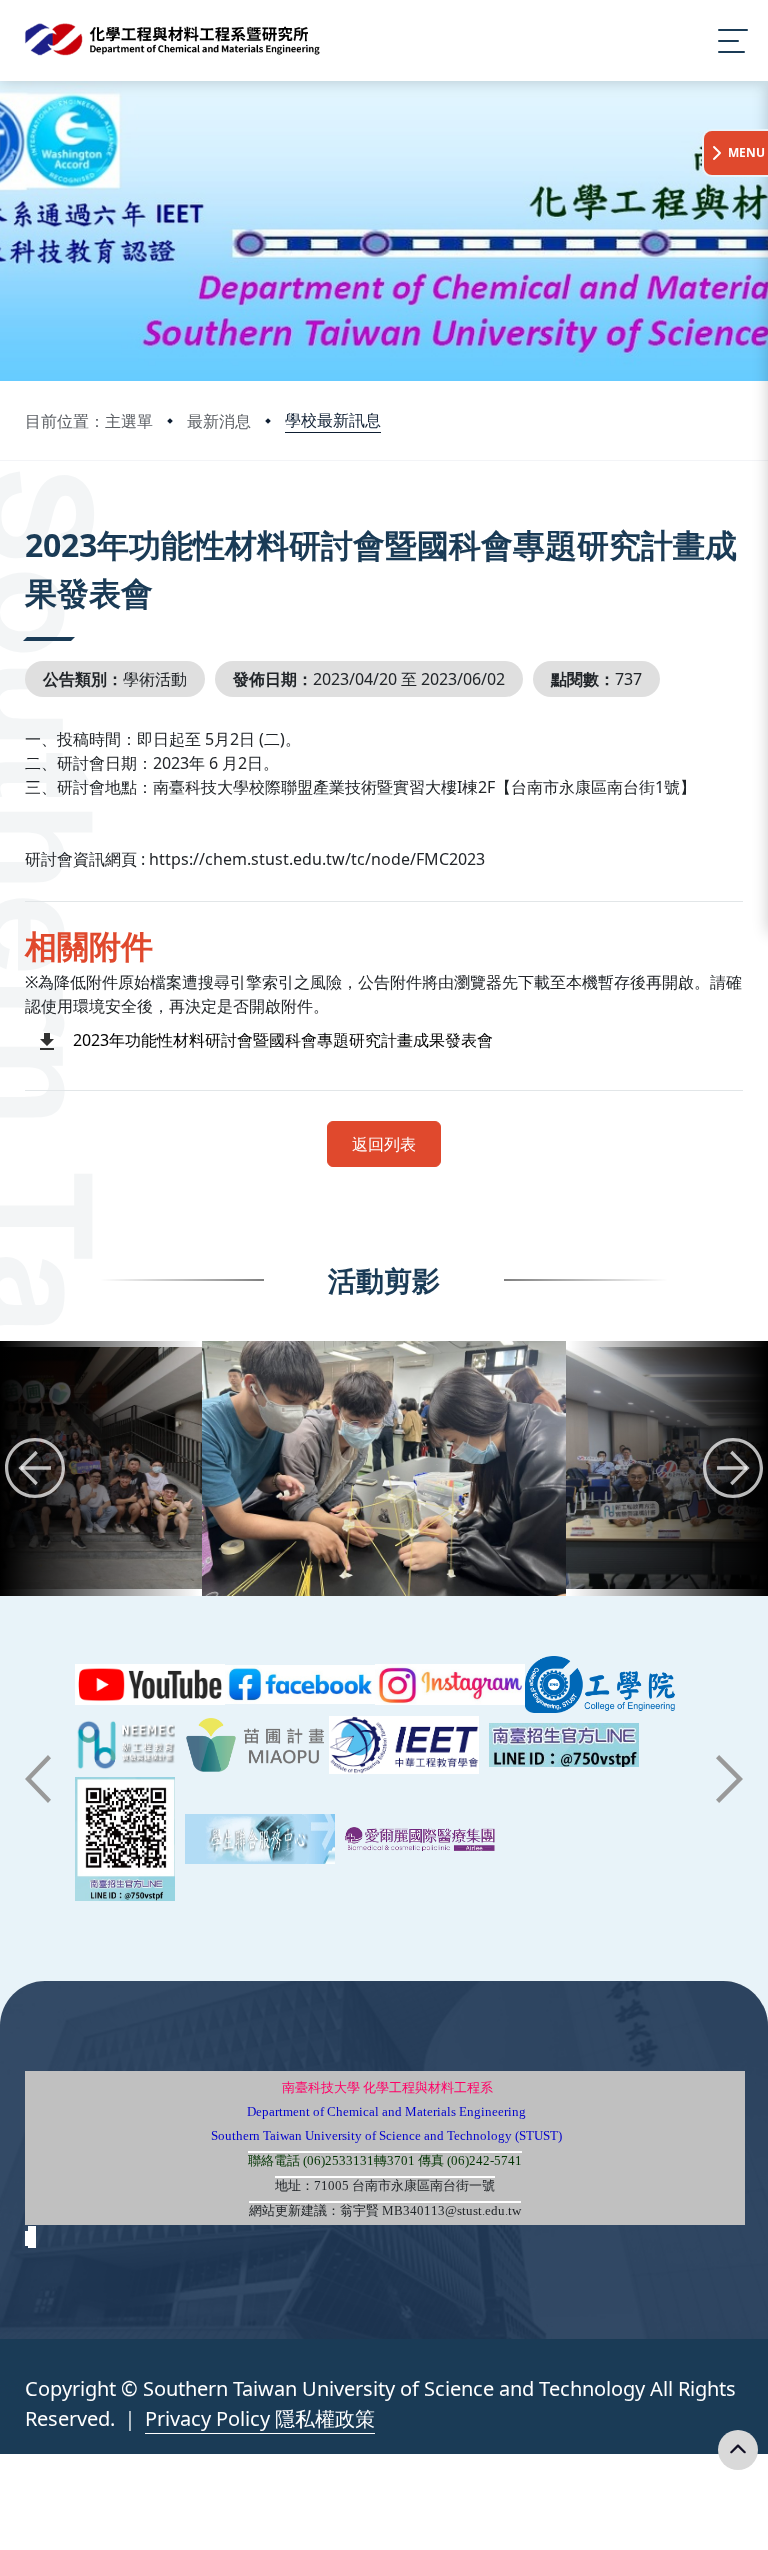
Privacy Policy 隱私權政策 (260, 2418)
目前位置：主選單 (89, 421)
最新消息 (219, 421)
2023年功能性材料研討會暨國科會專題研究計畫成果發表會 (283, 1040)
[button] (35, 1468)
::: (29, 517)
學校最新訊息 (333, 420)
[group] (384, 1468)
